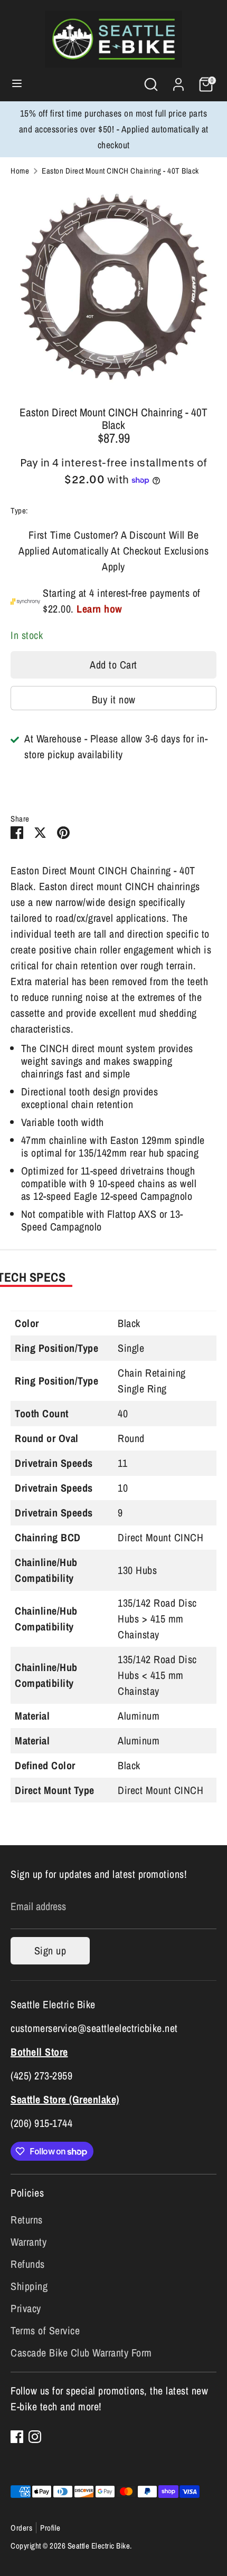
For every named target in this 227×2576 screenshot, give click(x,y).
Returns (27, 2220)
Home (20, 171)
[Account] (178, 82)
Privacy (26, 2308)
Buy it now (114, 699)
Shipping (29, 2286)
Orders (21, 2528)
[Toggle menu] (17, 84)
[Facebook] (17, 2437)
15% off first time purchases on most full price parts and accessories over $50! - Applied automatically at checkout (114, 129)
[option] (113, 288)
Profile (50, 2528)
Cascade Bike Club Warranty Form (81, 2353)
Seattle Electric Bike (99, 2546)
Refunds (28, 2264)
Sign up (50, 1950)
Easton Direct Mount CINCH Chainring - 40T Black (120, 171)
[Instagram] (35, 2437)
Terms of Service (45, 2330)
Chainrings (47, 511)
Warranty (29, 2242)
